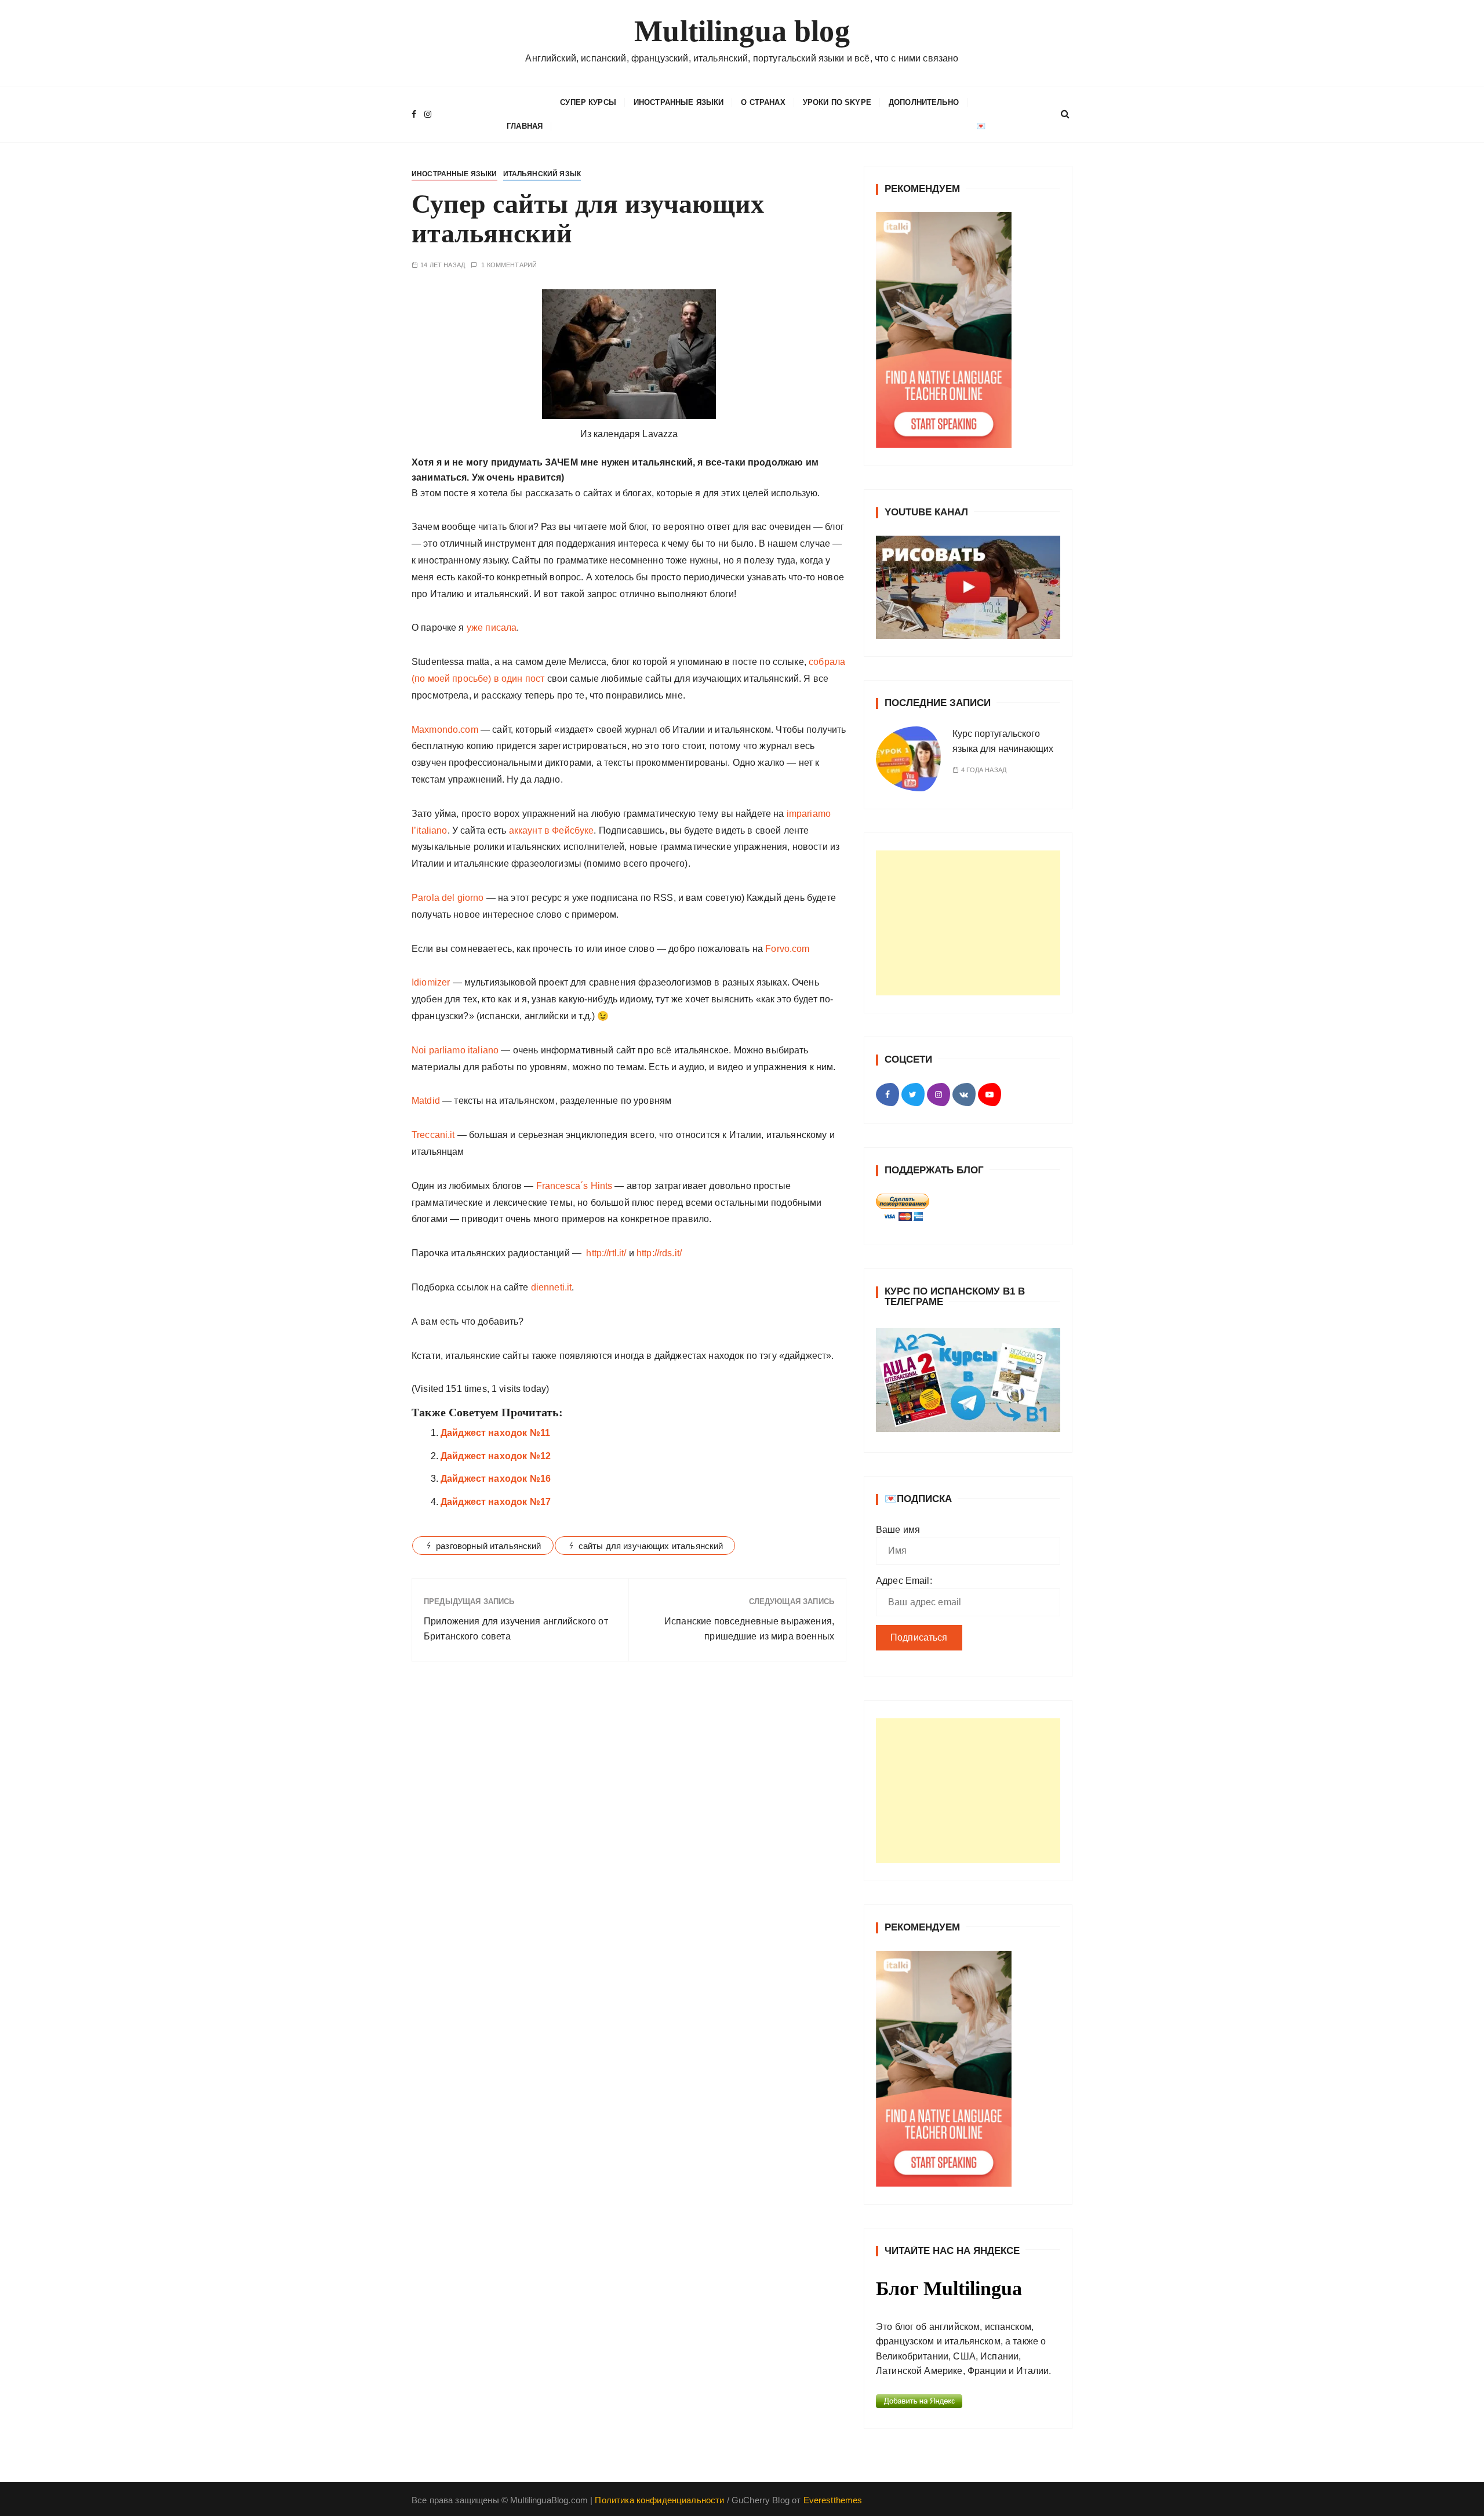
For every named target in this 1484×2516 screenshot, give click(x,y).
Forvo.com (787, 949)
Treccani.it (433, 1135)
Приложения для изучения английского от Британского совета (516, 1629)
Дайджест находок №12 (496, 1456)
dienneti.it (552, 1287)
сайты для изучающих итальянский (651, 1546)
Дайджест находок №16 (496, 1479)
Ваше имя (898, 1530)
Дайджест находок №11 (495, 1433)
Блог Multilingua (949, 2288)
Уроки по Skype (837, 102)
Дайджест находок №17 (496, 1502)
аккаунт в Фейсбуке (552, 830)
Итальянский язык (542, 174)
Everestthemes (833, 2500)
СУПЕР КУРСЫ (588, 102)
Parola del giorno (448, 898)
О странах (763, 102)
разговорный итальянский (488, 1546)
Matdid (426, 1101)
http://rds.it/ (659, 1253)
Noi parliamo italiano (455, 1050)
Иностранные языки (679, 102)
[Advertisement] (968, 923)
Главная (525, 126)
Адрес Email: (904, 1581)
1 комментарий (509, 265)
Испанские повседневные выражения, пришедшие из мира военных (749, 1629)
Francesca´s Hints (574, 1186)
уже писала (491, 628)
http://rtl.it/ (606, 1253)
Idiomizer (431, 982)
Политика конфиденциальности (659, 2500)
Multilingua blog (742, 31)
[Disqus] (629, 1830)
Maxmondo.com (445, 730)
